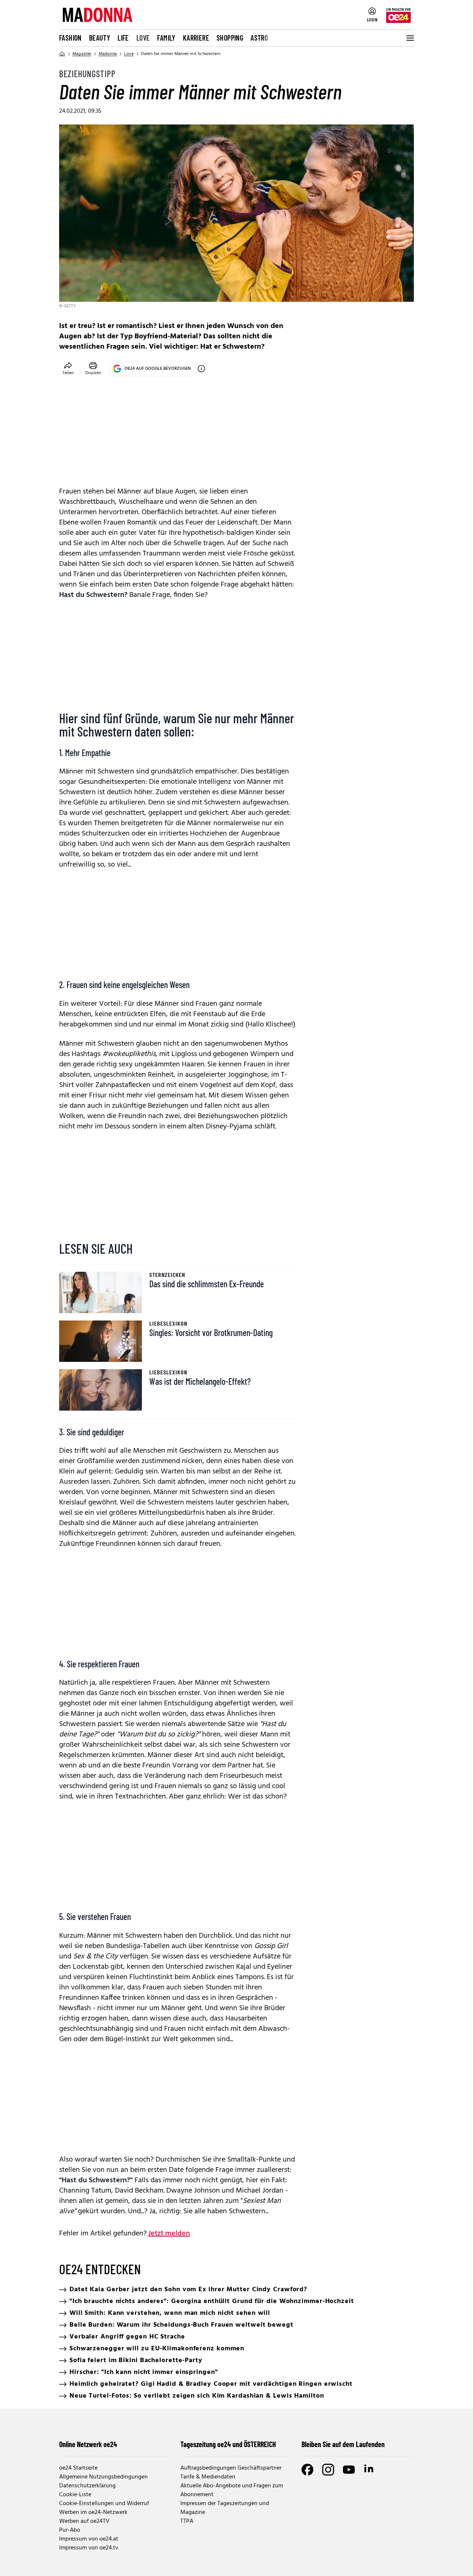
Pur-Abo (70, 2530)
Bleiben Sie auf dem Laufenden (343, 2444)
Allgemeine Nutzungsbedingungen (103, 2477)
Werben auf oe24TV (84, 2521)
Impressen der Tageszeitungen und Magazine (225, 2508)
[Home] (62, 54)
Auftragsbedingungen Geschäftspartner (231, 2468)
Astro (259, 38)
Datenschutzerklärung (87, 2486)
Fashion (70, 38)
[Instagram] (328, 2470)
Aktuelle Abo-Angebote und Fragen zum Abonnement (232, 2490)
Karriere (196, 38)
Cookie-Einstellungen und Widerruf (104, 2504)
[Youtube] (349, 2470)
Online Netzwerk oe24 (88, 2444)
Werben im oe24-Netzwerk (93, 2512)
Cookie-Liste (75, 2495)
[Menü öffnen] (409, 38)
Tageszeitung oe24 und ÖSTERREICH (228, 2444)
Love (143, 38)
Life (123, 38)
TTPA (187, 2521)
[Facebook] (307, 2470)
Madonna (108, 54)
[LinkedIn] (370, 2470)
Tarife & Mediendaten (208, 2477)
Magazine (82, 54)
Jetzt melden (169, 2234)
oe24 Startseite (78, 2468)
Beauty (100, 38)
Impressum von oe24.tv (89, 2548)
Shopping (230, 38)
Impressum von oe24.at (89, 2539)
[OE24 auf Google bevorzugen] (201, 369)
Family (166, 38)
